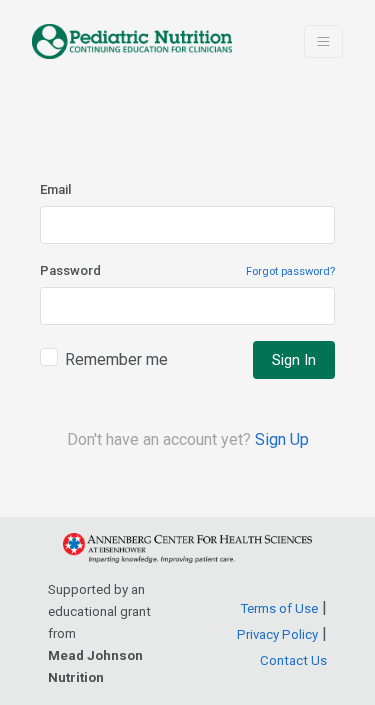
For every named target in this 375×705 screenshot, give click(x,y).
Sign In (294, 360)
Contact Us (293, 660)
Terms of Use (279, 608)
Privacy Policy (277, 634)
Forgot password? (290, 271)
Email (55, 189)
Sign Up (282, 439)
